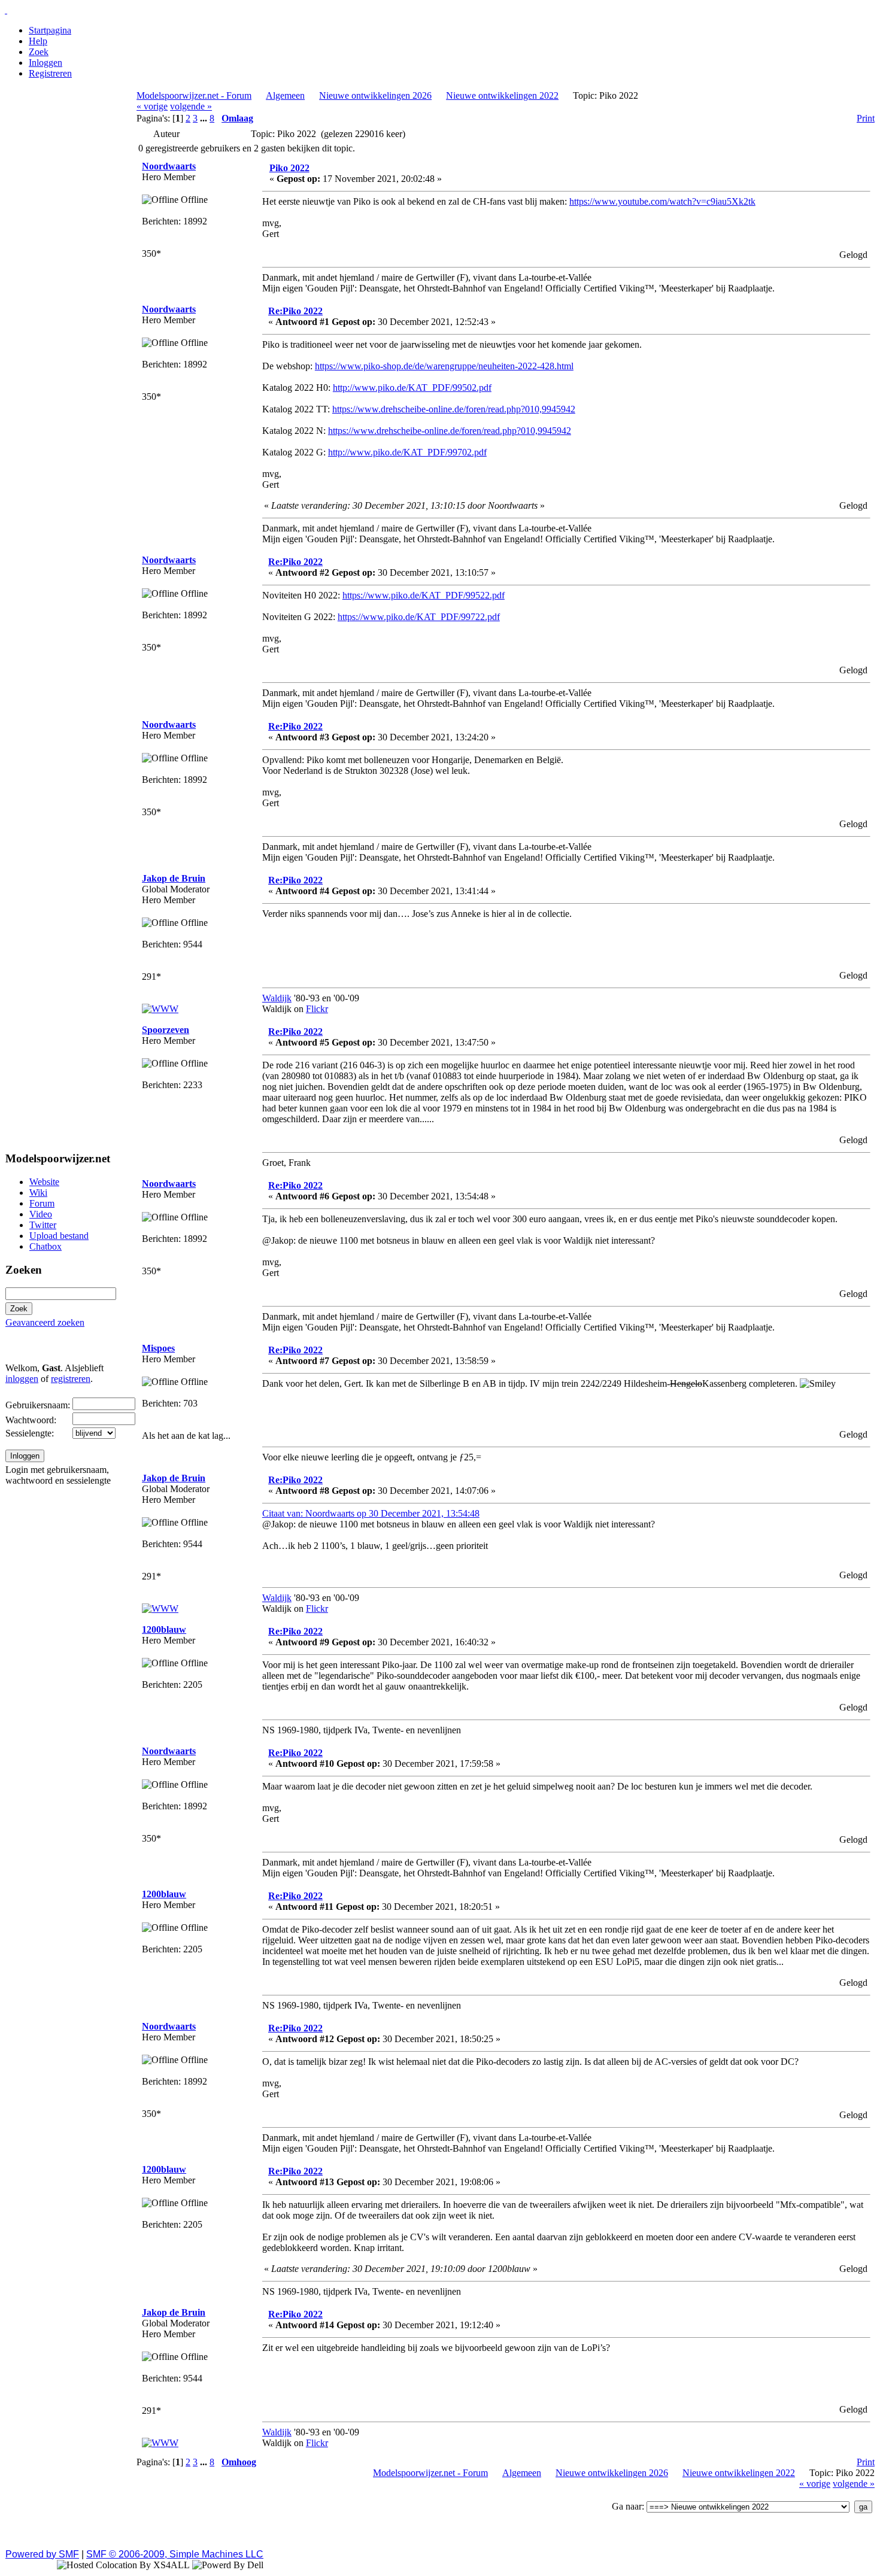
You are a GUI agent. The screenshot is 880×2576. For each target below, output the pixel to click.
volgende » (191, 106)
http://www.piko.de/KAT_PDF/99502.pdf (412, 388)
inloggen (22, 1379)
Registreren (50, 73)
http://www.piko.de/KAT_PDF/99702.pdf (407, 452)
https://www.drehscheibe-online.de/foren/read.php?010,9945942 (454, 409)
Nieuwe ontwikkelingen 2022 (502, 95)
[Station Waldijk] (160, 1009)
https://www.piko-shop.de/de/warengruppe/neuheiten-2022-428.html (444, 366)
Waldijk (277, 998)
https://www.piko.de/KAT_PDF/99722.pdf (419, 617)
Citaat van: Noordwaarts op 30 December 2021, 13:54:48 (371, 1513)
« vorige (152, 106)
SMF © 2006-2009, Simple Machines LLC (175, 2554)
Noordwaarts (169, 166)
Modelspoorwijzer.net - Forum (194, 95)
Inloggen (45, 63)
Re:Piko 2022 (295, 311)
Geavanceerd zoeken (45, 1322)
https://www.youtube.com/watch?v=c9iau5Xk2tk (662, 201)
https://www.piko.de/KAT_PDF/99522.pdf (424, 595)
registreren (71, 1379)
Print (866, 118)
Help (38, 41)
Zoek (39, 52)
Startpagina (50, 30)
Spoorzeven (166, 1030)
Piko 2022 (289, 168)
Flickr (317, 1009)
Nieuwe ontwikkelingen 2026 (375, 95)
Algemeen (285, 95)
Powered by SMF (42, 2554)
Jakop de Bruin (174, 878)
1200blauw (164, 1629)
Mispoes (158, 1348)
